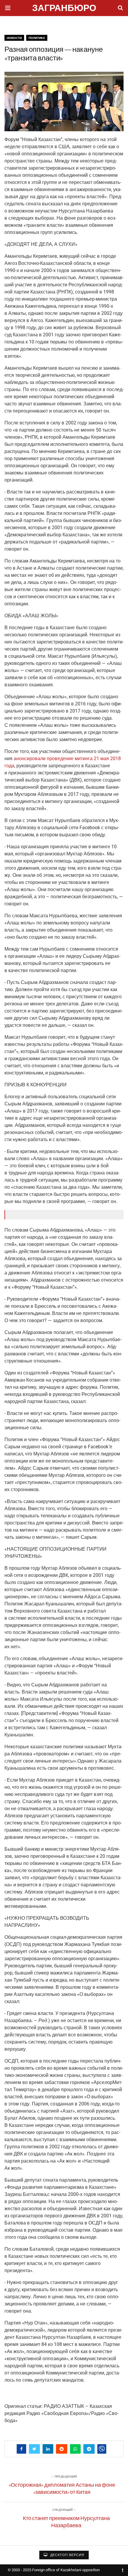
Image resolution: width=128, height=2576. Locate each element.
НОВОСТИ (14, 38)
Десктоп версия (67, 2555)
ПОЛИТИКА (37, 38)
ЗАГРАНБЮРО (64, 9)
